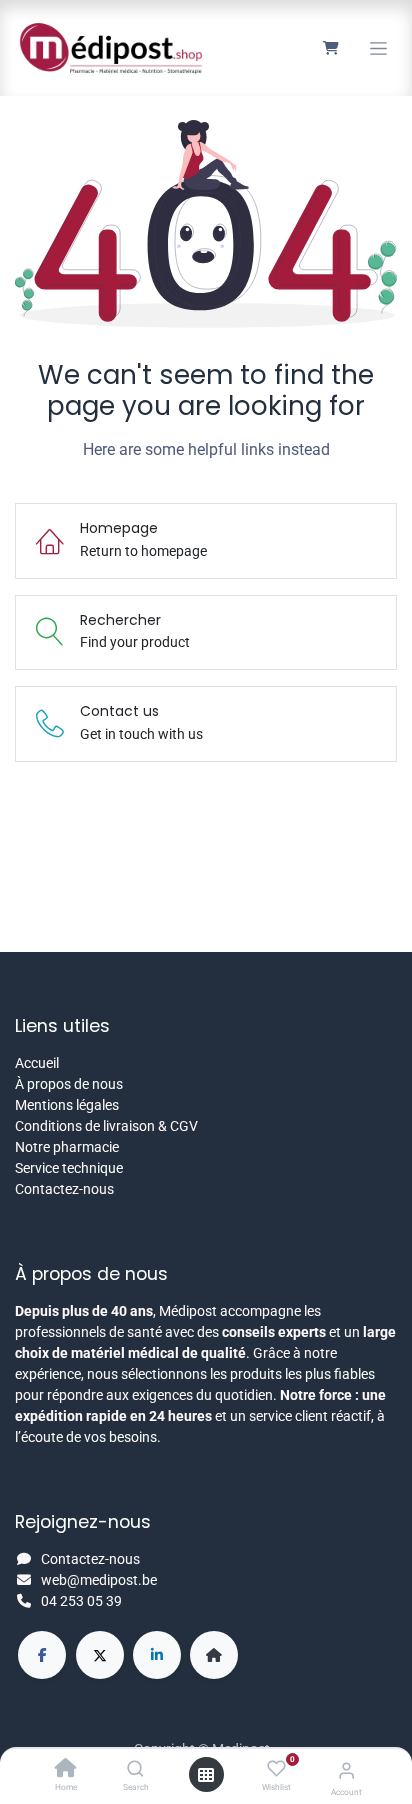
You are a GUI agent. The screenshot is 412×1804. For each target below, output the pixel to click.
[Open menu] (206, 1775)
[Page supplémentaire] (214, 1655)
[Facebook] (42, 1655)
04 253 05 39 (81, 1601)
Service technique (69, 1168)
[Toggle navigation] (378, 48)
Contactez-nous (64, 1189)
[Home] (66, 1770)
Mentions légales (67, 1105)
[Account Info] (346, 1770)
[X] (100, 1655)
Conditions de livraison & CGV (106, 1126)
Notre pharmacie (67, 1147)
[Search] (135, 1770)
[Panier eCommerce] (330, 48)
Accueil (37, 1063)
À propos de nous (69, 1084)
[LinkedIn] (157, 1655)
